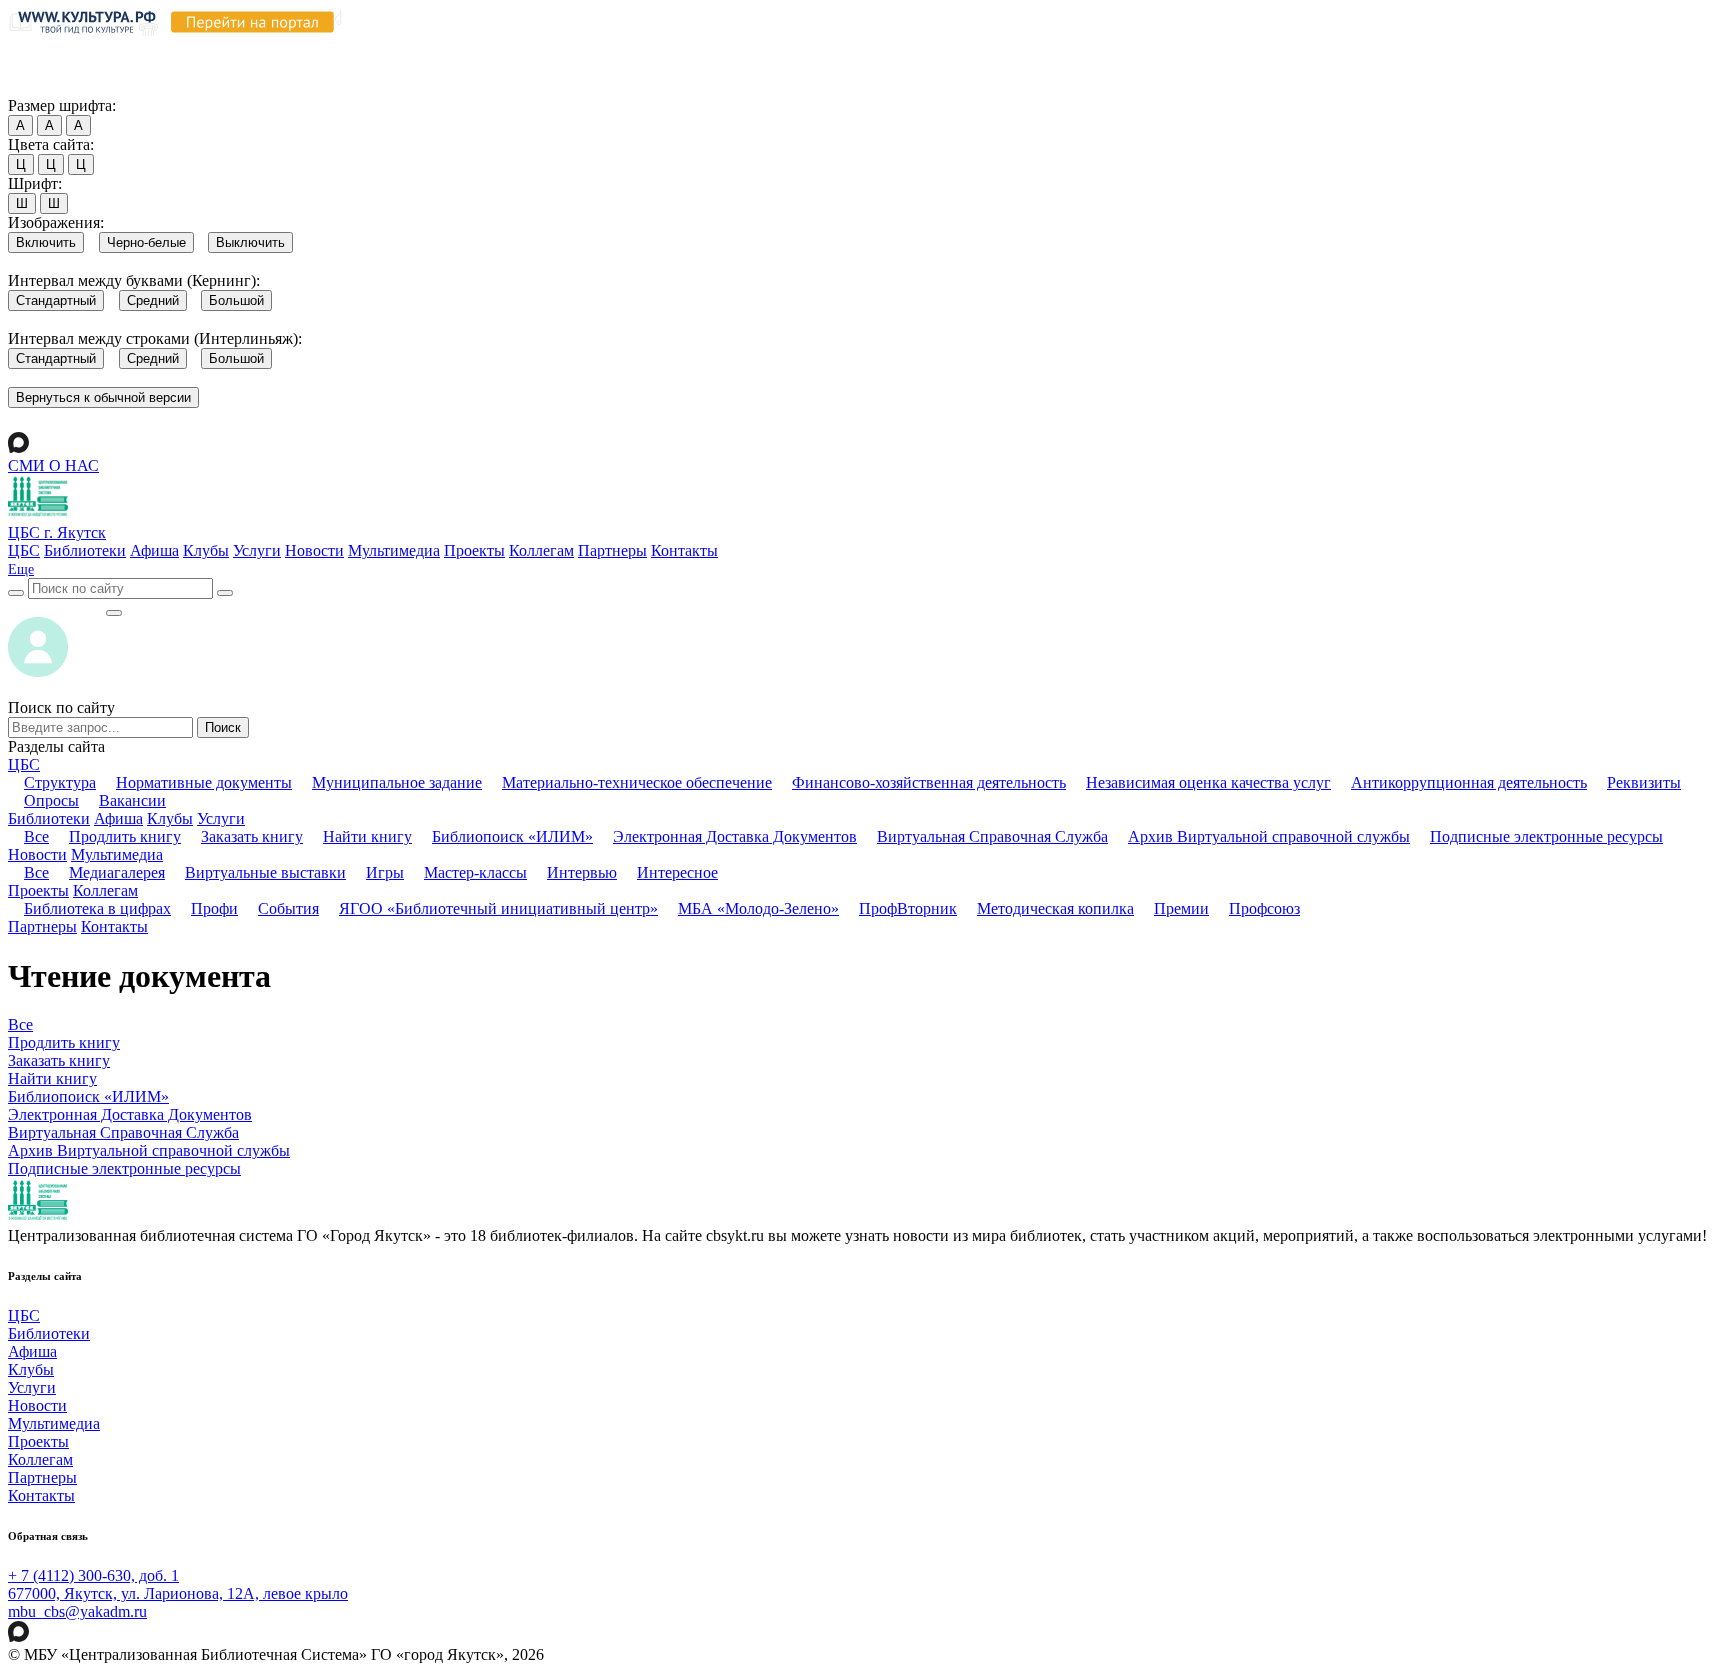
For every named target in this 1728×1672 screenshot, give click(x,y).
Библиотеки (85, 550)
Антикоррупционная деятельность (1469, 782)
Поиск (223, 727)
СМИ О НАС (53, 465)
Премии (1181, 908)
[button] (21, 569)
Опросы (51, 800)
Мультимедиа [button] (117, 854)
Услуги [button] (221, 818)
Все (36, 836)
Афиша (154, 550)
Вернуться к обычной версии (103, 397)
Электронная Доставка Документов (735, 836)
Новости (314, 550)
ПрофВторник (908, 908)
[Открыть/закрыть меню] (114, 613)
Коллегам (541, 550)
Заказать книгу (252, 836)
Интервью (582, 872)
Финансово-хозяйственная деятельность (929, 782)
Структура (60, 782)
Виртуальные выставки (265, 872)
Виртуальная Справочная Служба (992, 836)
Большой (236, 300)
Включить (46, 242)
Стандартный (56, 300)
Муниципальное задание (397, 782)
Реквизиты (1644, 782)
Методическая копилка (1055, 908)
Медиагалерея (117, 872)
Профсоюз (1264, 908)
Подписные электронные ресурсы (1546, 836)
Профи (214, 908)
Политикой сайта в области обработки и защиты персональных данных (1071, 48)
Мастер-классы (475, 872)
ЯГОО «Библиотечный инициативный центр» (498, 908)
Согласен (44, 86)
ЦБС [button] (24, 764)
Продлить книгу (125, 836)
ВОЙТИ (56, 607)
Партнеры (612, 550)
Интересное (677, 872)
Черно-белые (146, 242)
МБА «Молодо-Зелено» (758, 908)
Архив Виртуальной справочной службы (1269, 836)
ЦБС (24, 550)
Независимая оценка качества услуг (1208, 782)
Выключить (250, 242)
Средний (153, 300)
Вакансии (132, 800)
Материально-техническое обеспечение (637, 782)
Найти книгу (367, 836)
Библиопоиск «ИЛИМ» (512, 836)
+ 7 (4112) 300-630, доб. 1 (93, 1575)
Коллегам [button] (105, 890)
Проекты (474, 550)
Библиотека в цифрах (97, 908)
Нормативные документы (204, 782)
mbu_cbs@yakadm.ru (77, 1611)
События (288, 908)
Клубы (206, 550)
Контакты (684, 550)
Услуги (257, 550)
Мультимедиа (394, 550)
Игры (385, 872)
